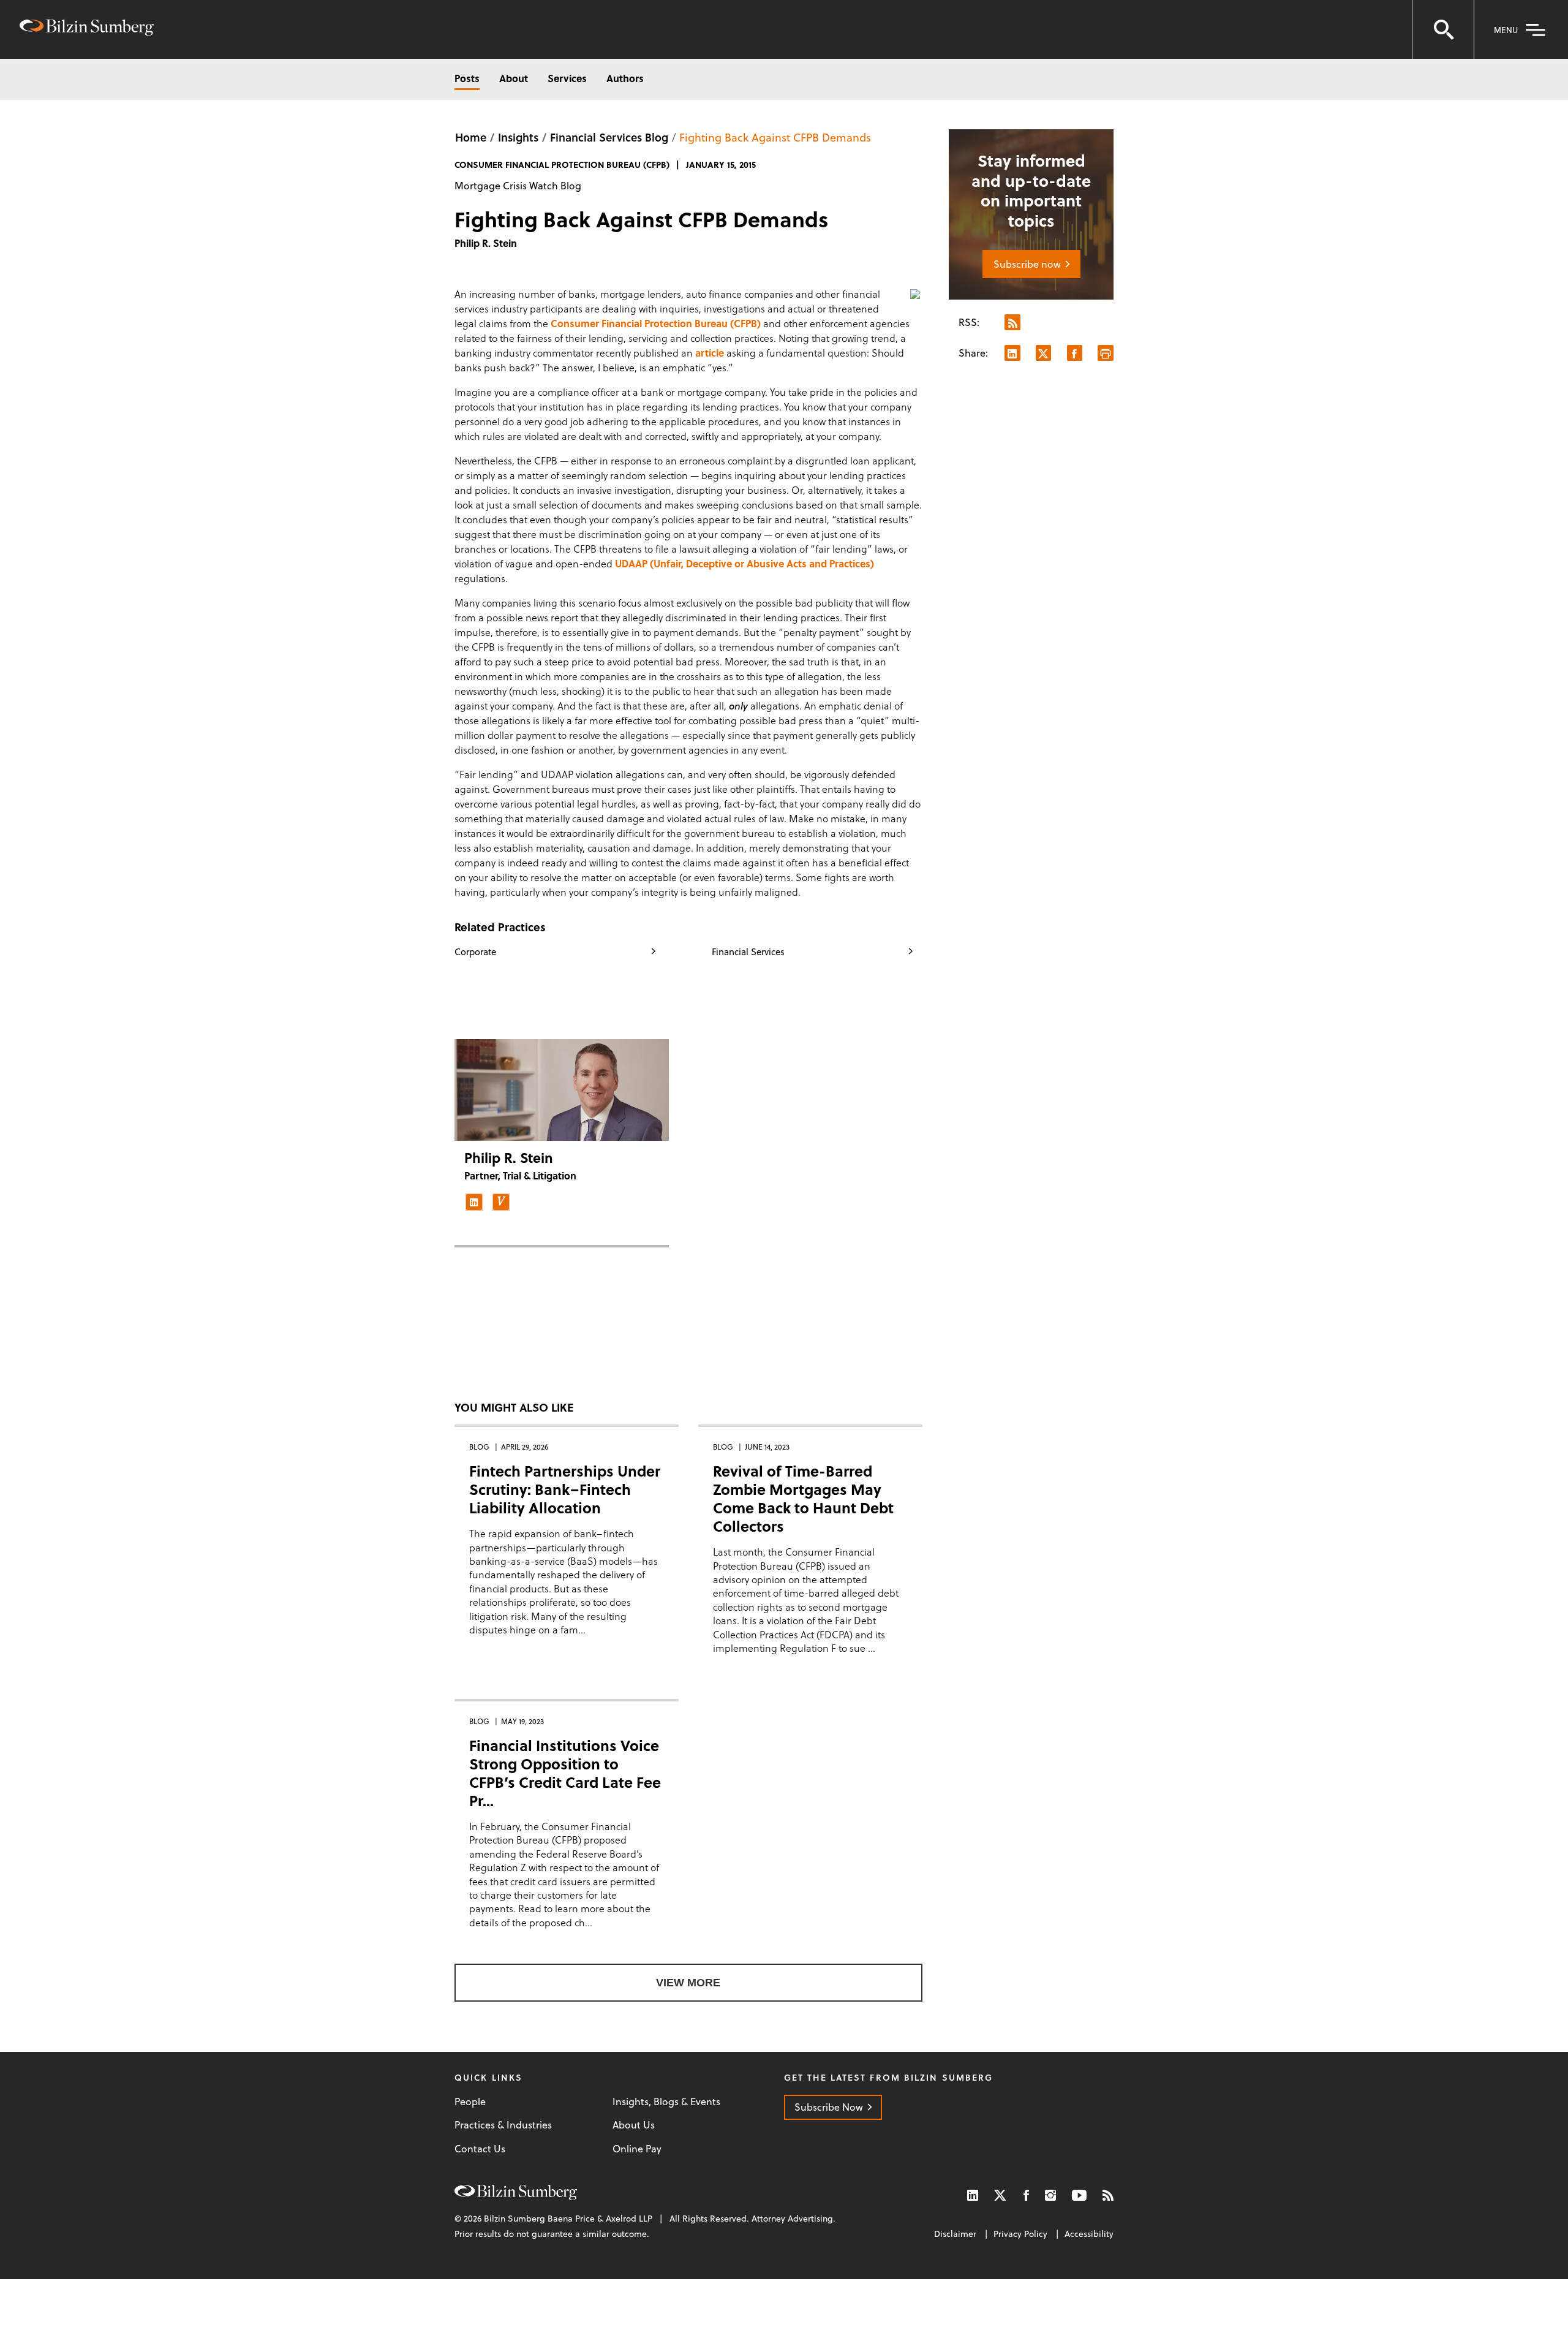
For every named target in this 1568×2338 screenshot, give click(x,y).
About (514, 78)
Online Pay (637, 2149)
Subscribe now (1027, 264)
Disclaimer (955, 2234)
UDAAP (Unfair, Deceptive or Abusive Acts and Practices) (744, 563)
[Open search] (1443, 29)
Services (567, 78)
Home (471, 137)
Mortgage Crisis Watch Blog (518, 185)
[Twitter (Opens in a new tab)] (1001, 2195)
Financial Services (748, 951)
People (470, 2102)
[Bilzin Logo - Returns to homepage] (87, 29)
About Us (634, 2125)
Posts (467, 78)
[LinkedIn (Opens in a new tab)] (973, 2195)
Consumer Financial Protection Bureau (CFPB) (656, 323)
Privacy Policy (1020, 2234)
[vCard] (501, 1202)
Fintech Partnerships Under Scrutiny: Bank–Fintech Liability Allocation (565, 1489)
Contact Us (480, 2149)
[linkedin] (474, 1202)
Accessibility (1089, 2234)
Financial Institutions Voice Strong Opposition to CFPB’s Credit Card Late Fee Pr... (565, 1773)
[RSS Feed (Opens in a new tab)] (1108, 2195)
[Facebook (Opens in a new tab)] (1026, 2195)
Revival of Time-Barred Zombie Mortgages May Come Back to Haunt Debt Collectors (803, 1498)
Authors (625, 78)
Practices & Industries (503, 2125)
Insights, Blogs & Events (666, 2102)
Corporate (475, 951)
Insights (518, 137)
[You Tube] (1079, 2195)
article (710, 353)
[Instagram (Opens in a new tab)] (1050, 2195)
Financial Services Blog (609, 137)
